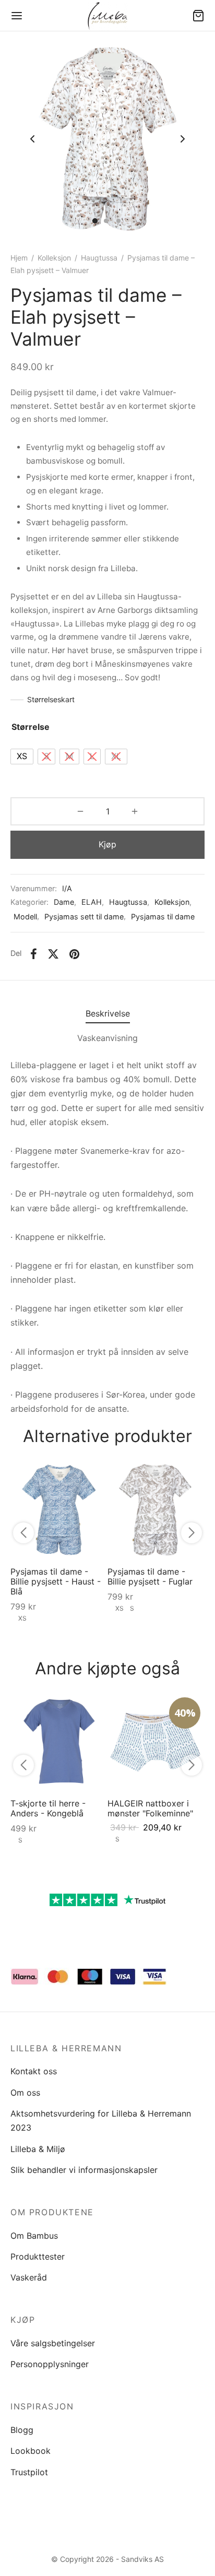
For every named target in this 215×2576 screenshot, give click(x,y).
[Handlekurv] (198, 16)
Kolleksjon (54, 258)
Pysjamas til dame (163, 917)
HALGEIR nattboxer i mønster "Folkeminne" (150, 1808)
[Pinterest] (74, 954)
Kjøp (107, 844)
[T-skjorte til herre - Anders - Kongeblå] (59, 1742)
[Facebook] (34, 954)
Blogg (22, 2430)
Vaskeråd (29, 2277)
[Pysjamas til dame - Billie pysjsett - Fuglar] (156, 1510)
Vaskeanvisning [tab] (107, 1038)
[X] (53, 954)
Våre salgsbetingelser (53, 2343)
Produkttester (38, 2256)
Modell (25, 917)
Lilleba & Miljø (38, 2149)
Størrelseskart (51, 699)
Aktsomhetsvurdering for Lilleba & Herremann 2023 (101, 2120)
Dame (64, 902)
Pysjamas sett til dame (84, 917)
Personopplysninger (50, 2364)
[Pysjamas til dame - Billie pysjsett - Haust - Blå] (59, 1510)
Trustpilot (29, 2472)
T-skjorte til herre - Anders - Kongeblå (48, 1808)
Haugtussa (99, 258)
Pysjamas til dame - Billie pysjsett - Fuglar (150, 1576)
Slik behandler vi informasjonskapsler (84, 2170)
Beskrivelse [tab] (108, 1013)
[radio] (22, 757)
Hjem (19, 258)
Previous (32, 139)
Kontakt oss (34, 2071)
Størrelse (31, 727)
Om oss (25, 2093)
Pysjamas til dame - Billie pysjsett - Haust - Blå (56, 1581)
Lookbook (31, 2451)
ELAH (92, 902)
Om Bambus (34, 2236)
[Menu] (17, 16)
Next (183, 139)
